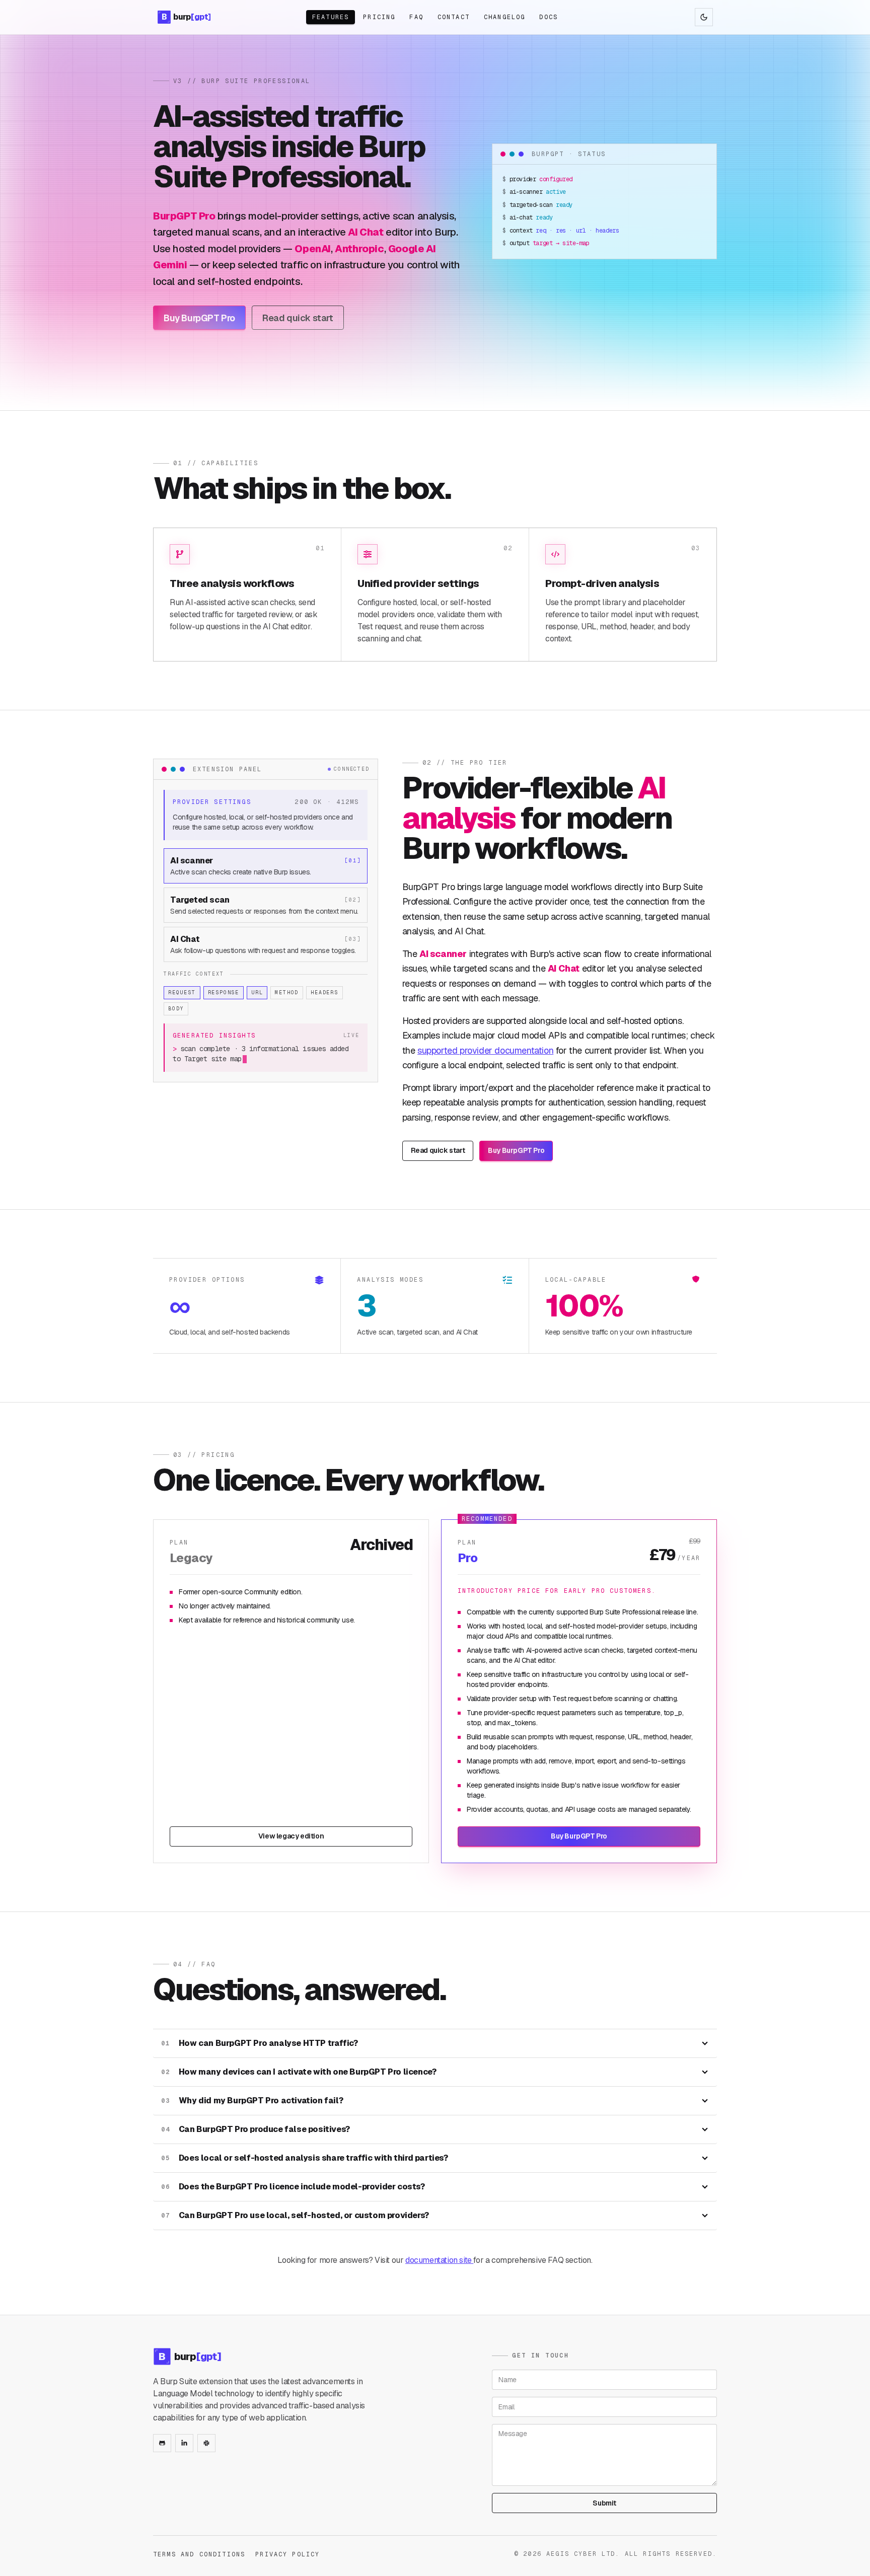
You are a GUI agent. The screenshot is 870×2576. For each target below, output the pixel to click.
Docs (549, 17)
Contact (454, 17)
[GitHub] (162, 2443)
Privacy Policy (287, 2554)
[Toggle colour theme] (704, 17)
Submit (604, 2503)
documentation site (439, 2260)
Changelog (504, 17)
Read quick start (298, 318)
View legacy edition (291, 1836)
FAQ (416, 17)
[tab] (266, 866)
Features (331, 17)
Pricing (379, 17)
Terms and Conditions (199, 2554)
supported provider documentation (485, 1050)
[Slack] (206, 2443)
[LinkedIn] (184, 2443)
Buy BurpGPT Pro (199, 318)
